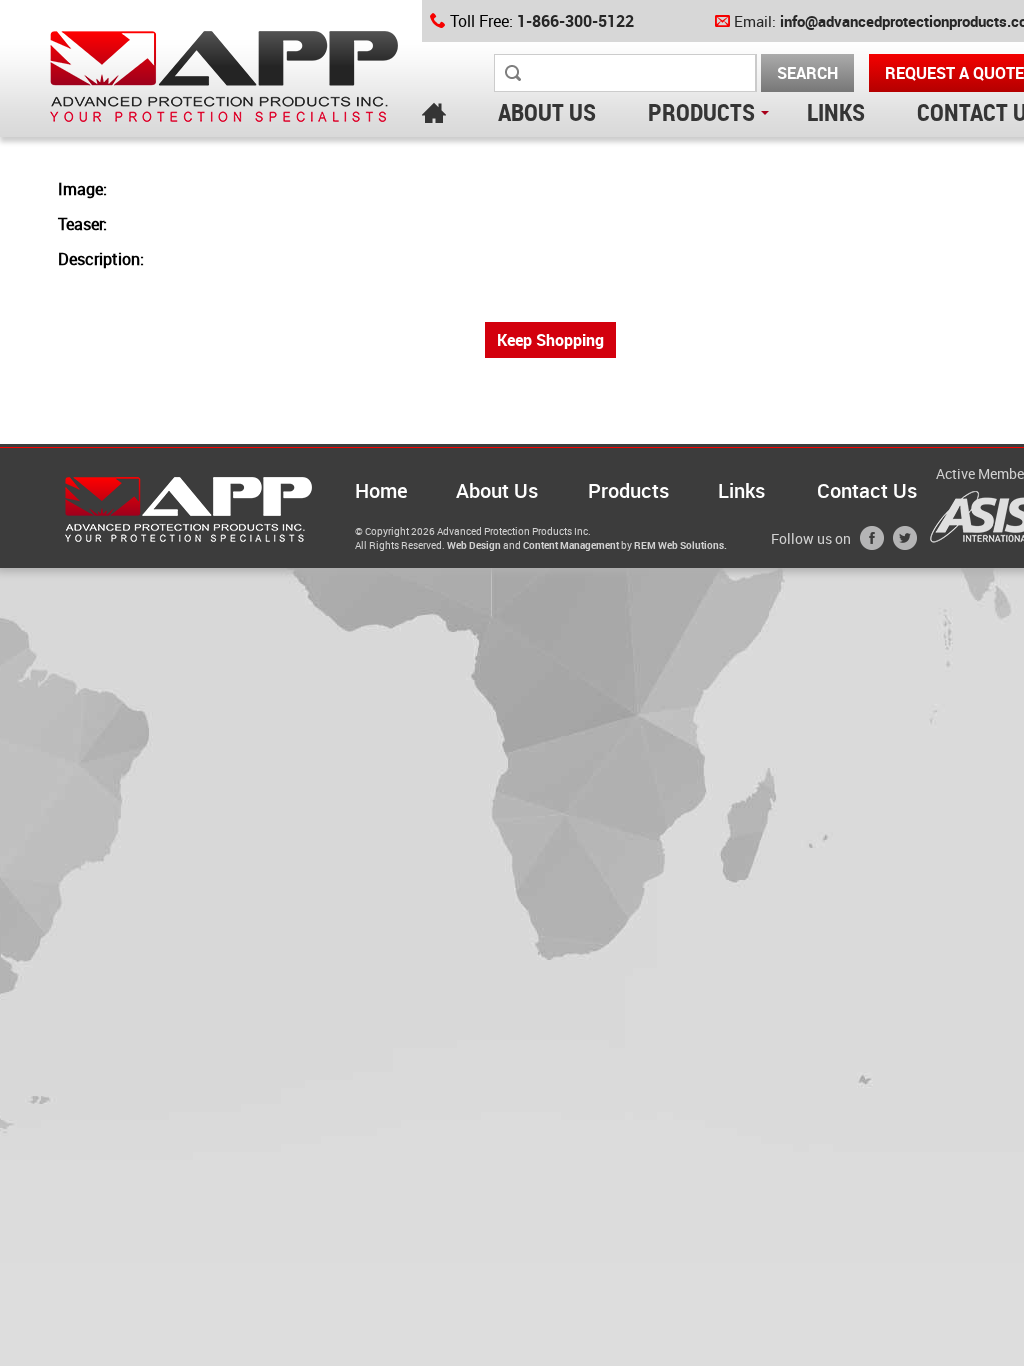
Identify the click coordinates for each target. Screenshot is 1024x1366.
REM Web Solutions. (680, 545)
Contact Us (867, 490)
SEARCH (807, 73)
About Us (497, 490)
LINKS (836, 112)
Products (628, 490)
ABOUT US (547, 112)
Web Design (474, 545)
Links (741, 490)
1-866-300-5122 (575, 21)
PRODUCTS (701, 112)
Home (381, 490)
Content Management (571, 545)
